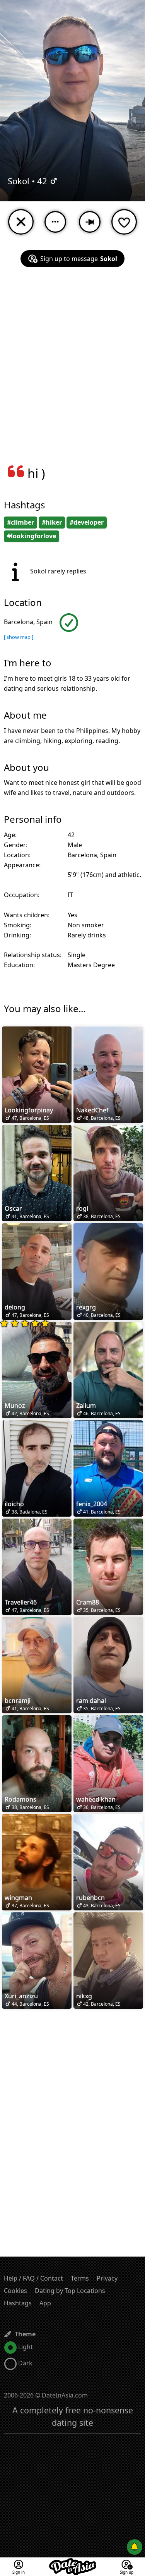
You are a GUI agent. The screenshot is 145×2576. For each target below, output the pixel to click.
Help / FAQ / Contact (33, 2278)
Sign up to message (79, 259)
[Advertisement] (72, 371)
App (45, 2303)
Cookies (15, 2291)
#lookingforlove (32, 536)
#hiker (52, 522)
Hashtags (18, 2303)
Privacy (107, 2278)
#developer (87, 522)
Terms (80, 2278)
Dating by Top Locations (70, 2291)
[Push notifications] (135, 2547)
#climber (20, 522)
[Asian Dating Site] (73, 2562)
